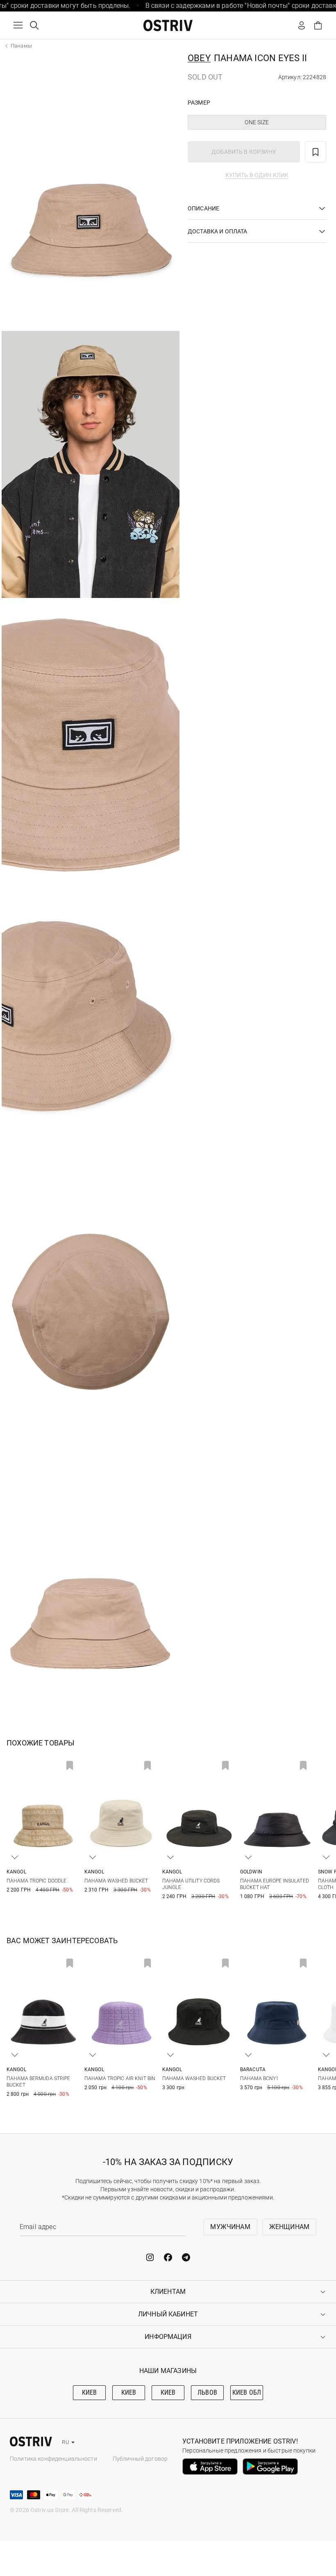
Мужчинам (230, 2227)
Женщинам (289, 2227)
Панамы (21, 46)
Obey (199, 58)
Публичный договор (140, 2459)
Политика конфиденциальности (53, 2459)
